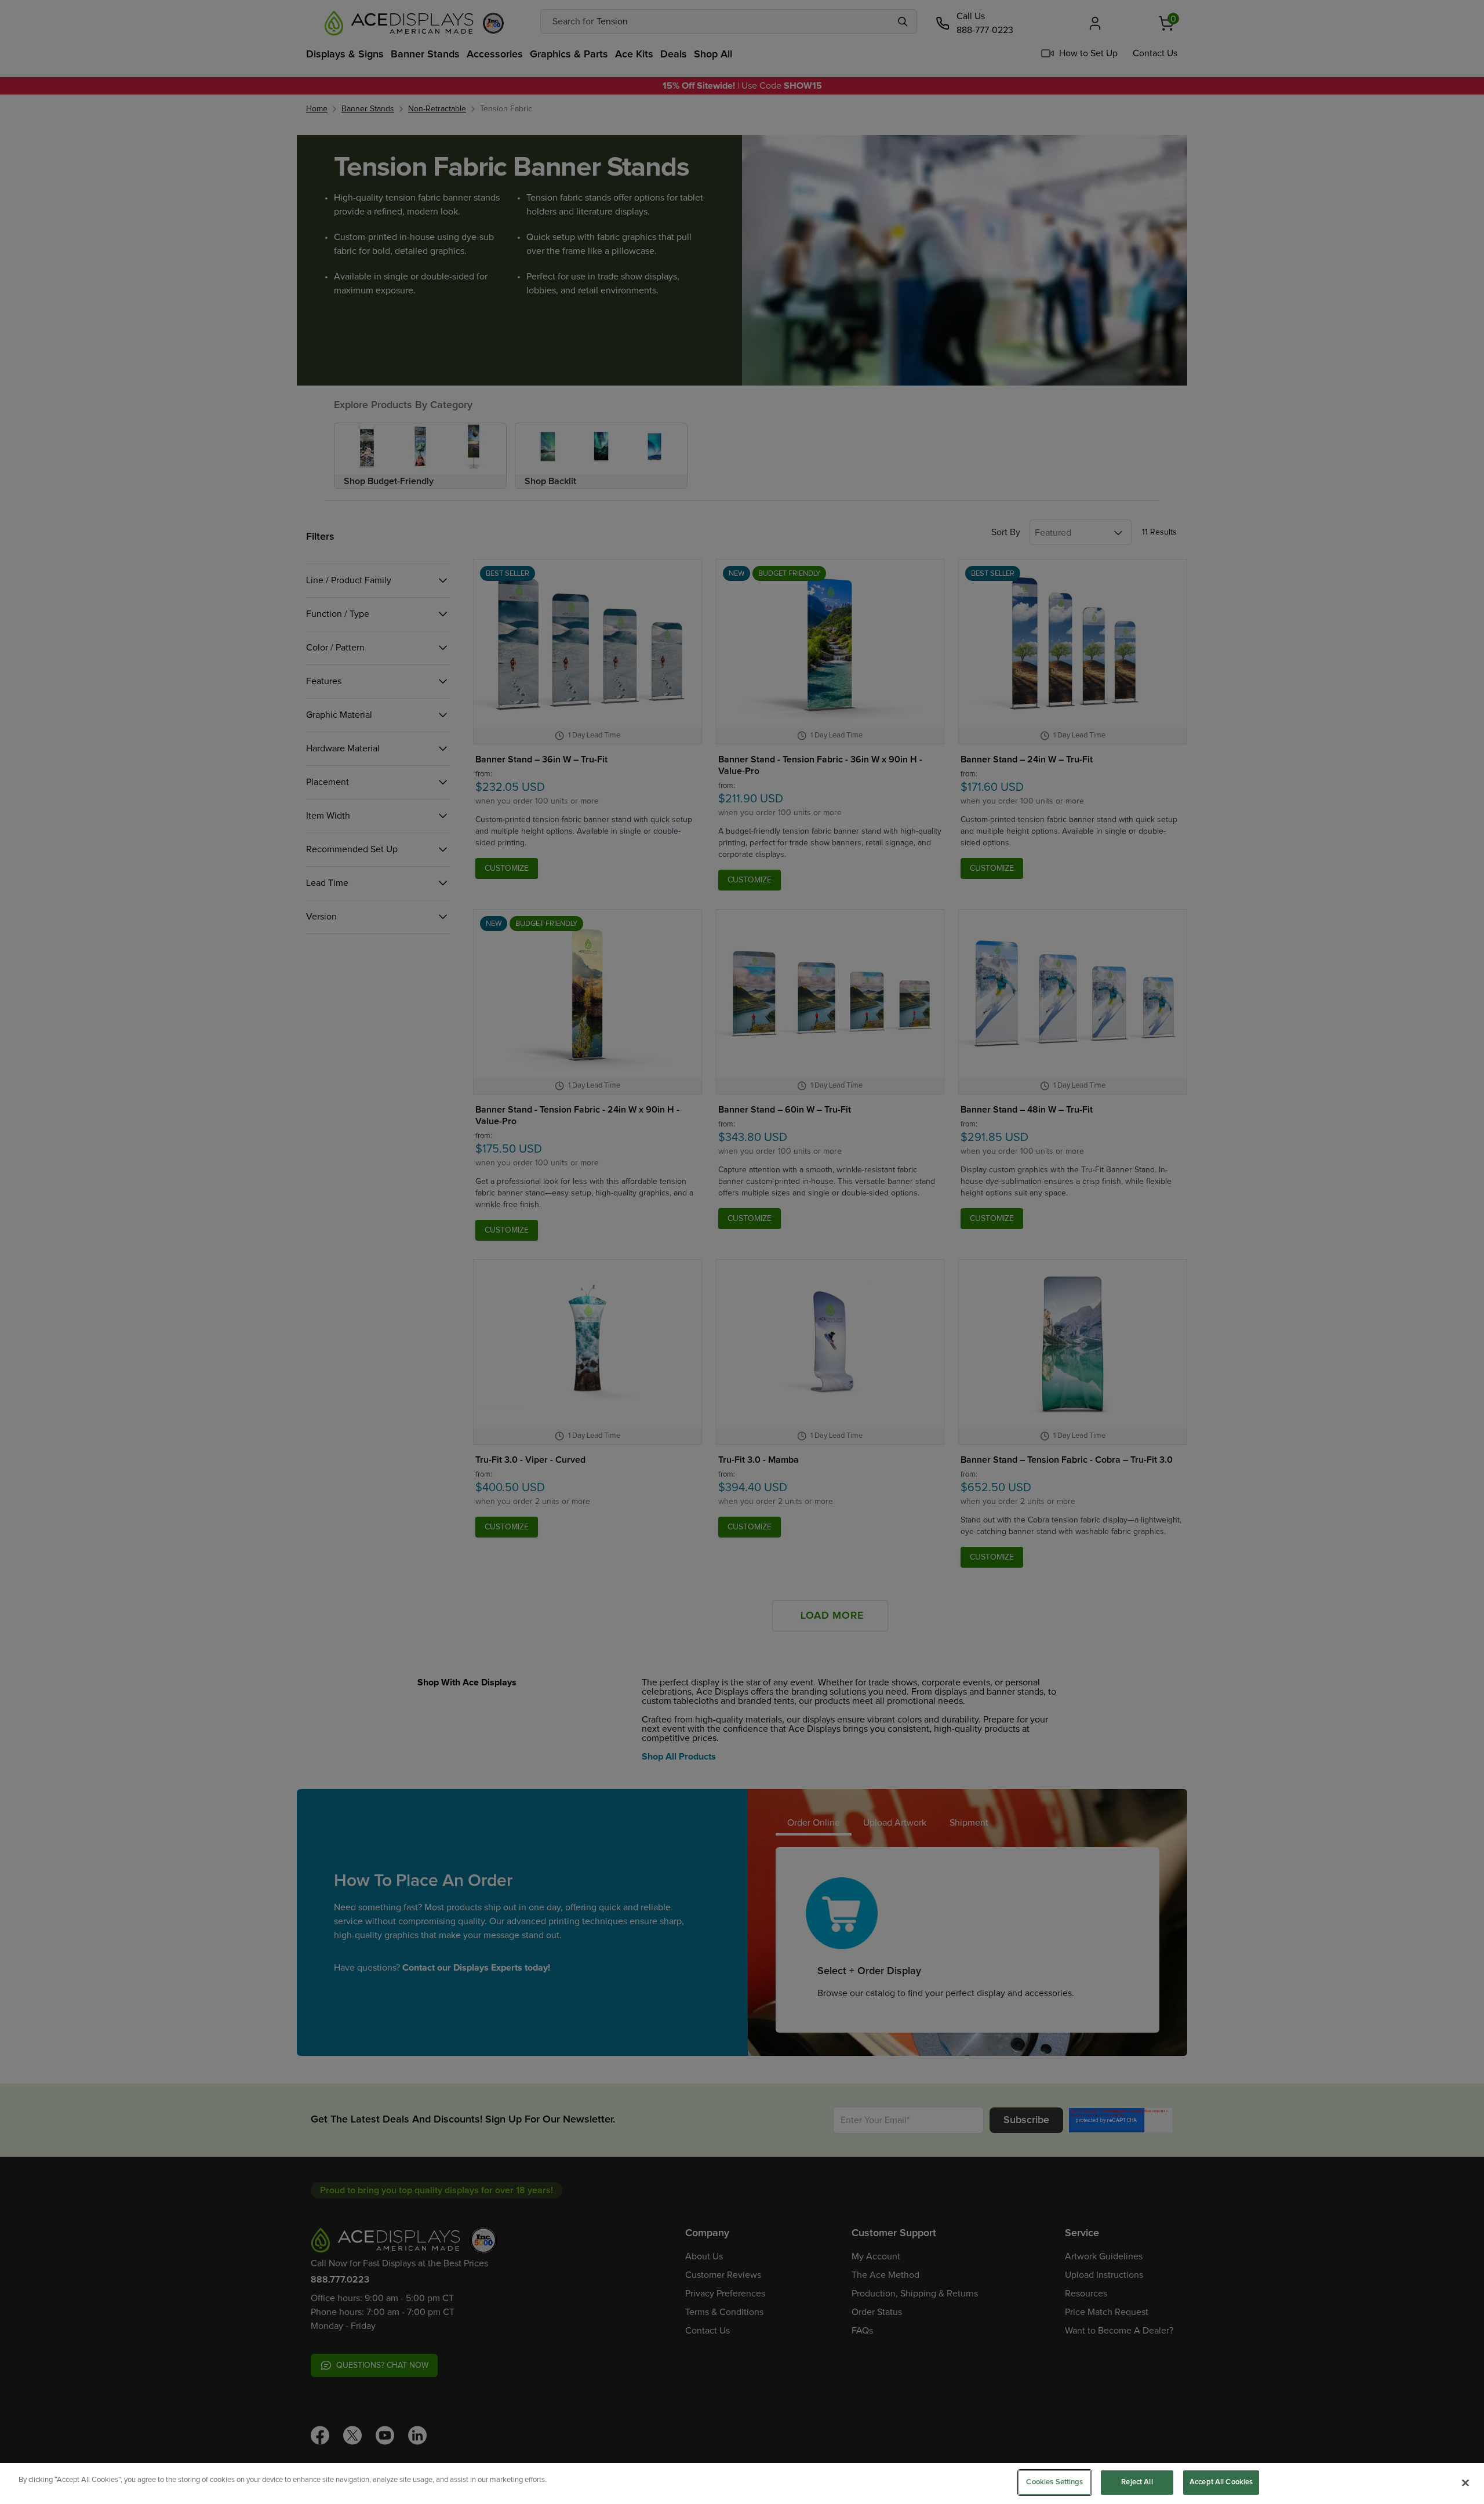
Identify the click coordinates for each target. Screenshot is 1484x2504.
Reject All (1137, 2482)
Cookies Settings (1054, 2482)
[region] (742, 2483)
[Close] (1465, 2483)
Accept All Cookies (1221, 2482)
